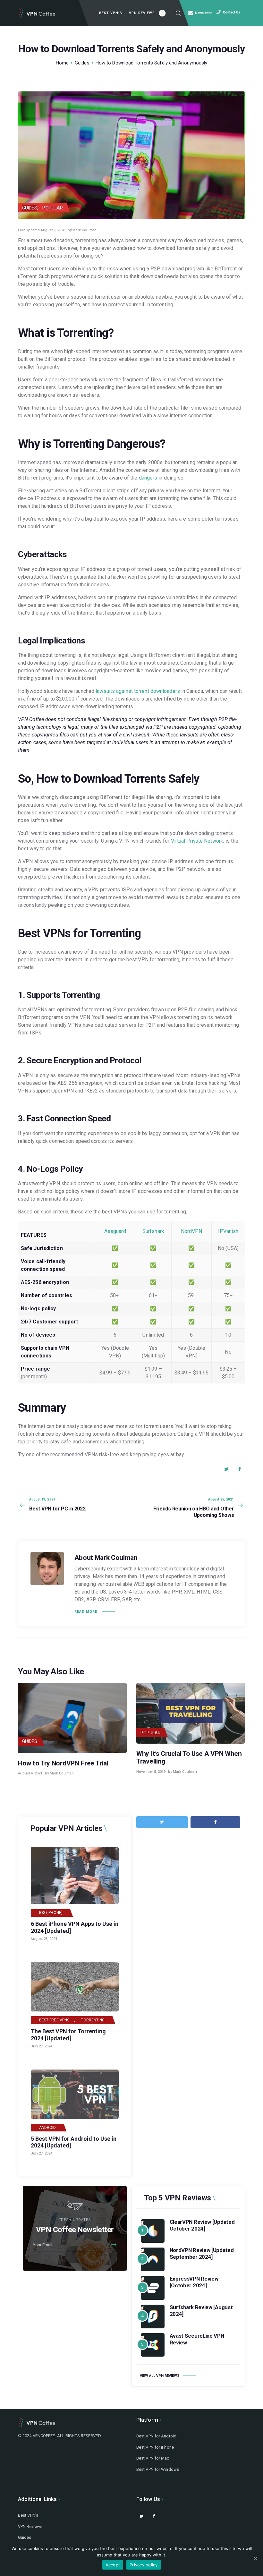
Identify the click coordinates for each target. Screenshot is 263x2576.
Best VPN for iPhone (155, 2447)
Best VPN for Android (156, 2436)
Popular (53, 208)
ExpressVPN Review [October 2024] (194, 2282)
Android (48, 2128)
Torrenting (93, 2020)
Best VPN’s (28, 2515)
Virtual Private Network (197, 841)
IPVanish (228, 1231)
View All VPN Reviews (160, 2376)
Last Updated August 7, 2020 (42, 230)
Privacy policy (144, 2565)
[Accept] (255, 2558)
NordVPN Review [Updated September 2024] (202, 2253)
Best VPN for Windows (158, 2469)
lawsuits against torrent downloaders (138, 691)
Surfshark (153, 1231)
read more (86, 1612)
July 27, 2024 (42, 2046)
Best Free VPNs (54, 2020)
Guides (82, 63)
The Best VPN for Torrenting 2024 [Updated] (68, 2035)
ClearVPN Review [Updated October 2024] (202, 2225)
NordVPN (192, 1231)
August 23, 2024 (44, 1939)
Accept (113, 2565)
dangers (148, 478)
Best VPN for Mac (153, 2458)
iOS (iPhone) (51, 1913)
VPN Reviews (30, 2526)
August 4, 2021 (30, 1773)
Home (62, 63)
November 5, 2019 (151, 1772)
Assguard (115, 1231)
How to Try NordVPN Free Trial (63, 1763)
